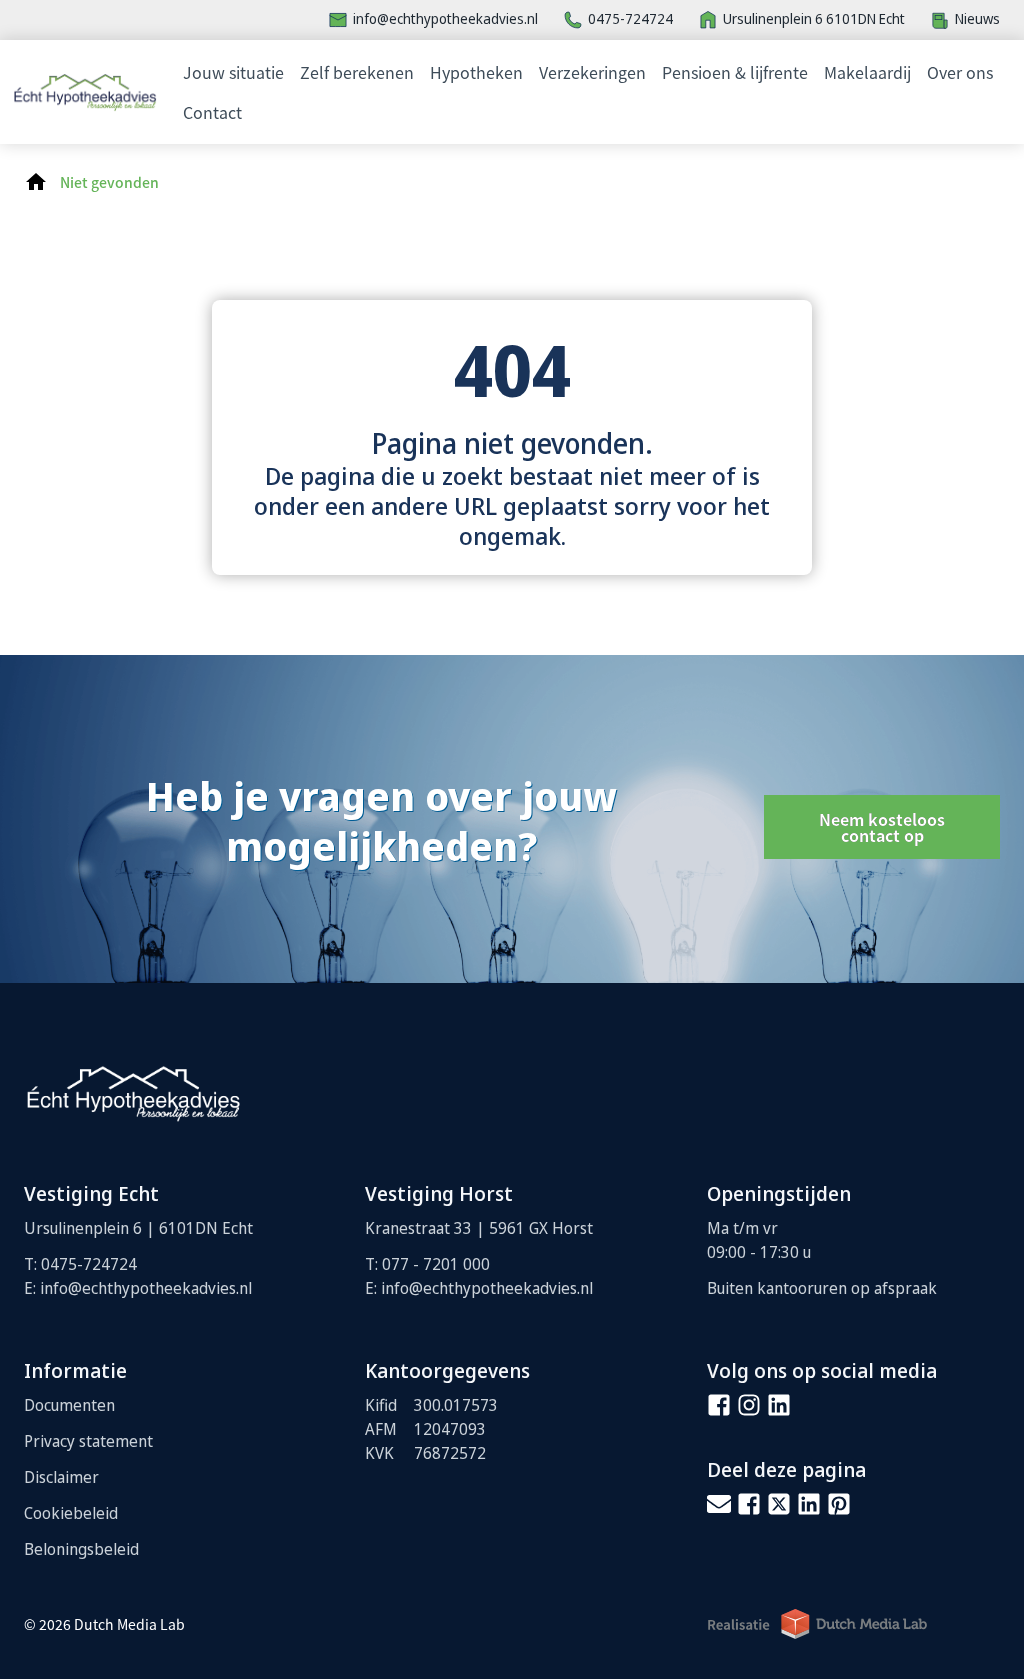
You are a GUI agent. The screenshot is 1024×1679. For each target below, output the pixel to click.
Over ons (960, 72)
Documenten (69, 1405)
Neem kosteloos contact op (882, 827)
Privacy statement (88, 1441)
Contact (212, 112)
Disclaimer (61, 1477)
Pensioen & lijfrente (735, 72)
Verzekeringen (592, 72)
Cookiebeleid (71, 1513)
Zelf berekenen (357, 72)
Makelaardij (867, 72)
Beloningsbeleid (81, 1549)
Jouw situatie (233, 72)
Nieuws (977, 18)
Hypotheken (476, 72)
